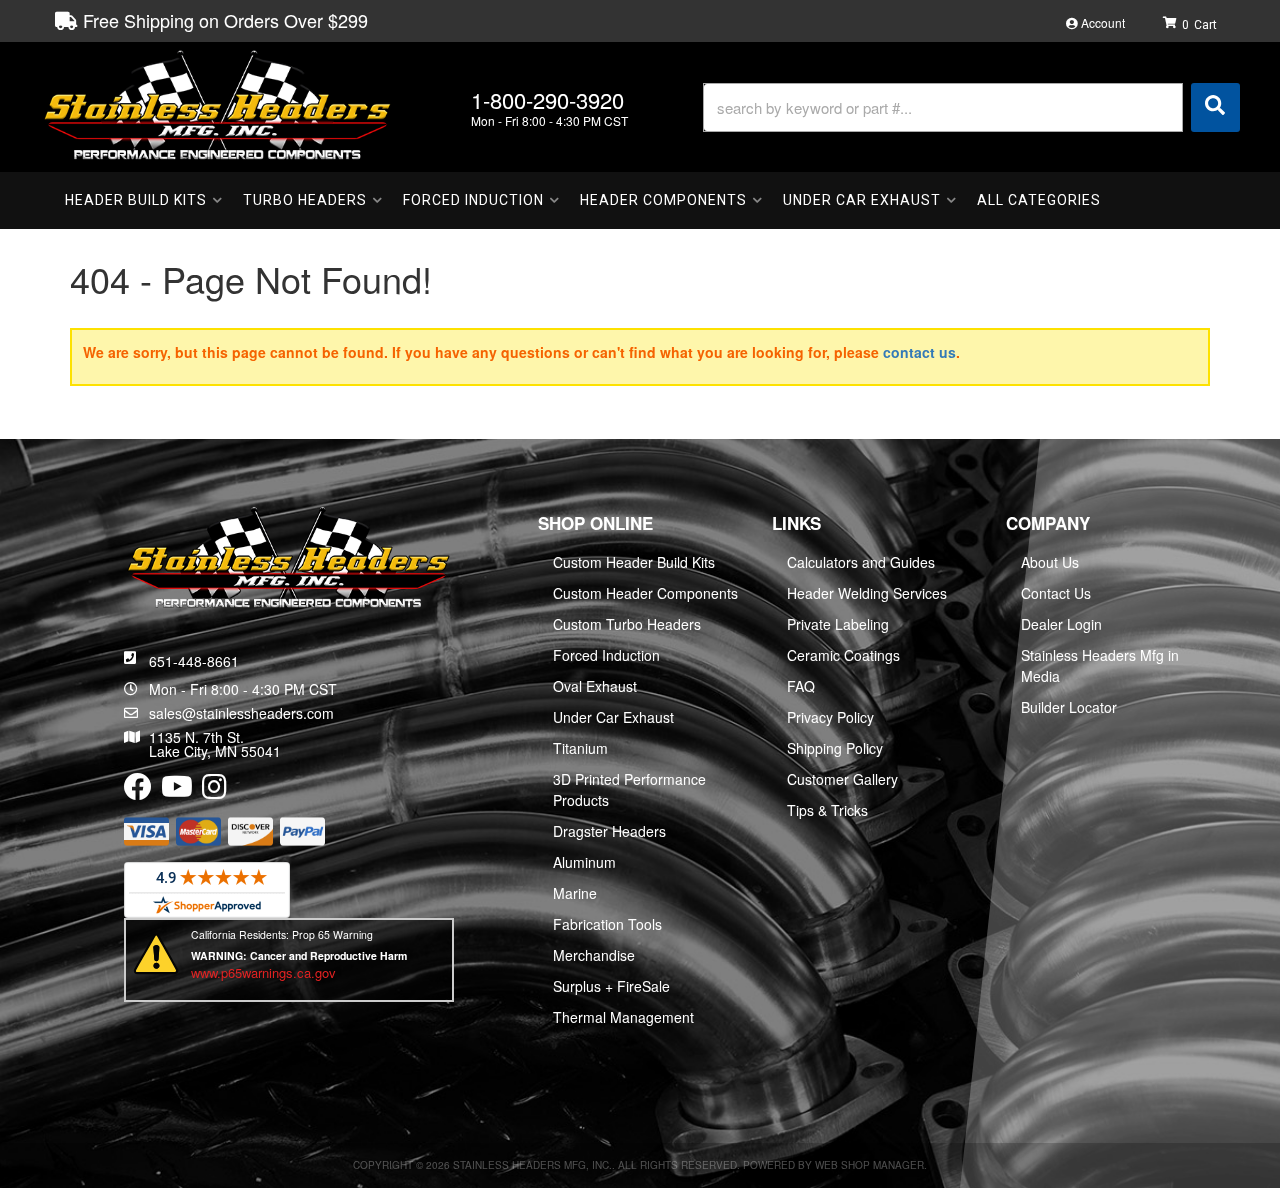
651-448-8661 (194, 661)
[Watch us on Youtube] (177, 791)
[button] (971, 107)
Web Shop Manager (869, 1165)
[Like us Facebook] (138, 791)
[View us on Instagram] (214, 791)
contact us (919, 352)
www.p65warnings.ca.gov (263, 972)
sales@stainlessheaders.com (241, 713)
